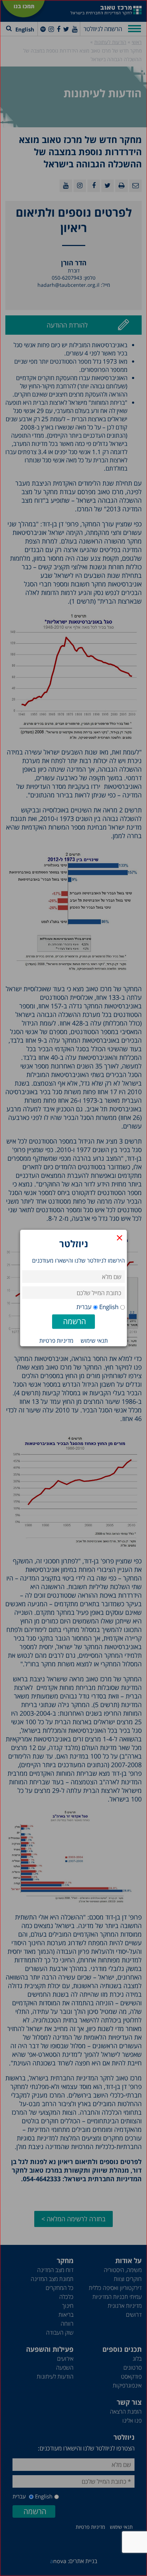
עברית (84, 1307)
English (109, 1307)
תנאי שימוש (94, 1341)
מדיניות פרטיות (56, 1341)
